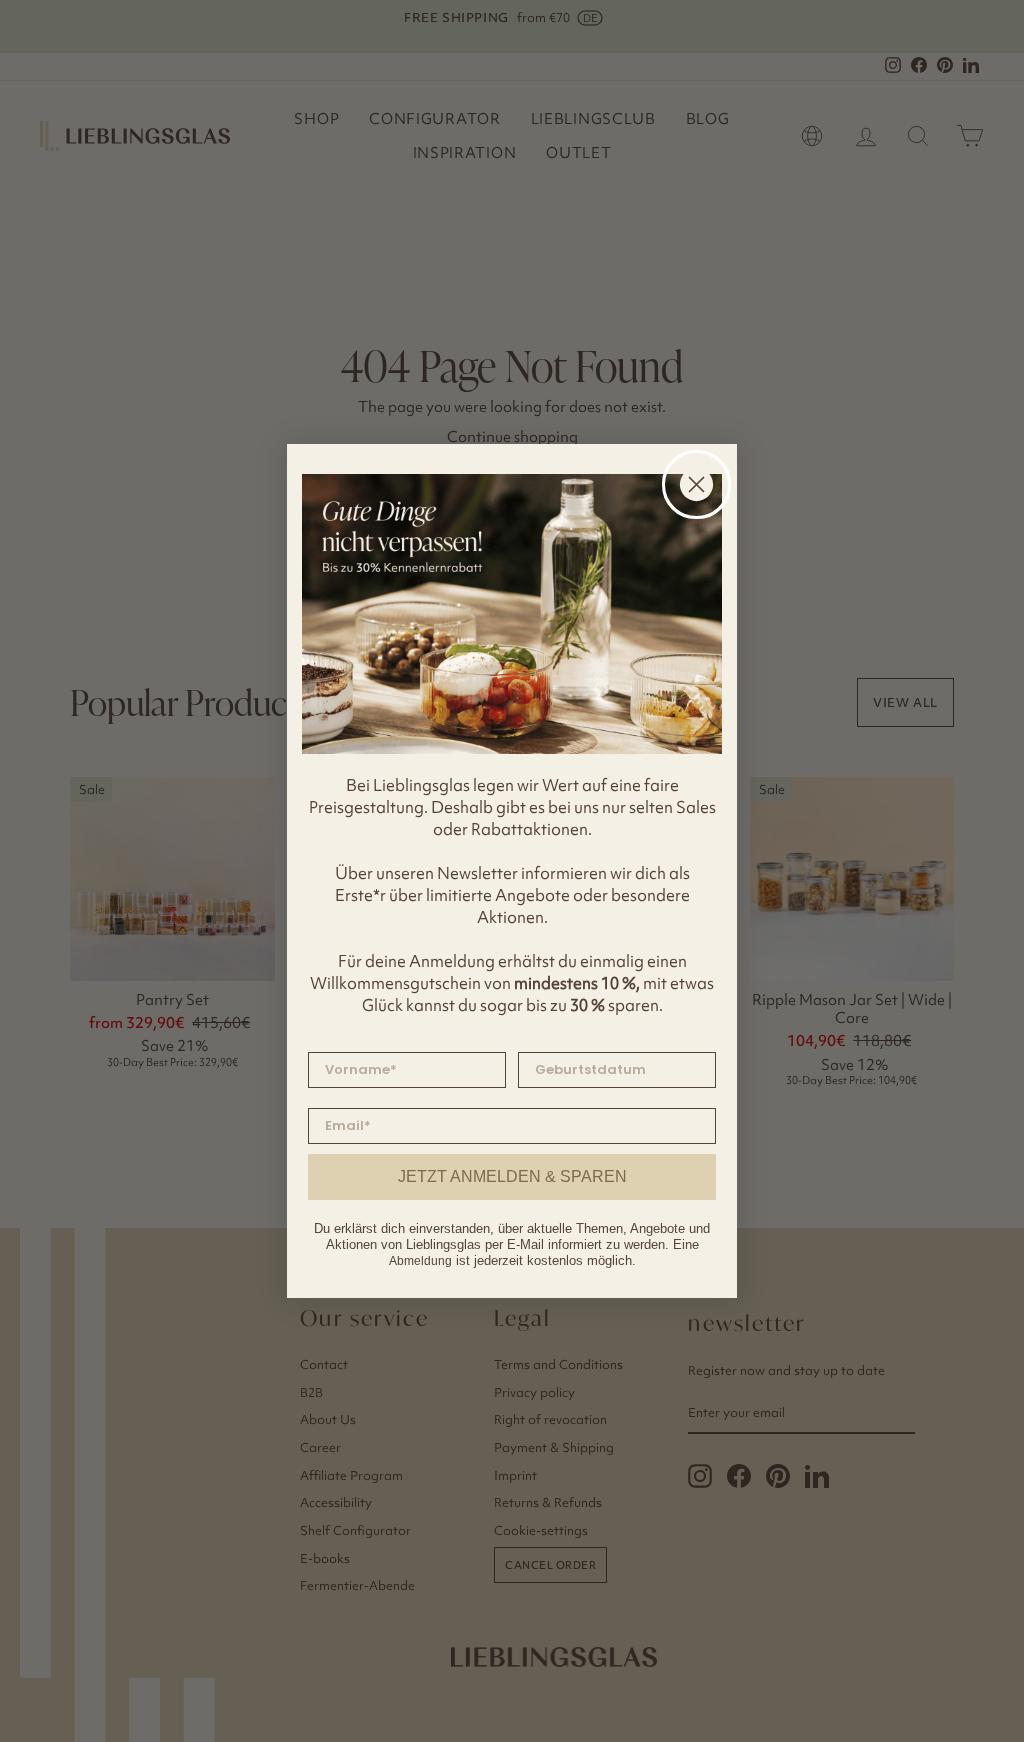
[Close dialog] (696, 484)
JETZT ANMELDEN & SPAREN (512, 1176)
